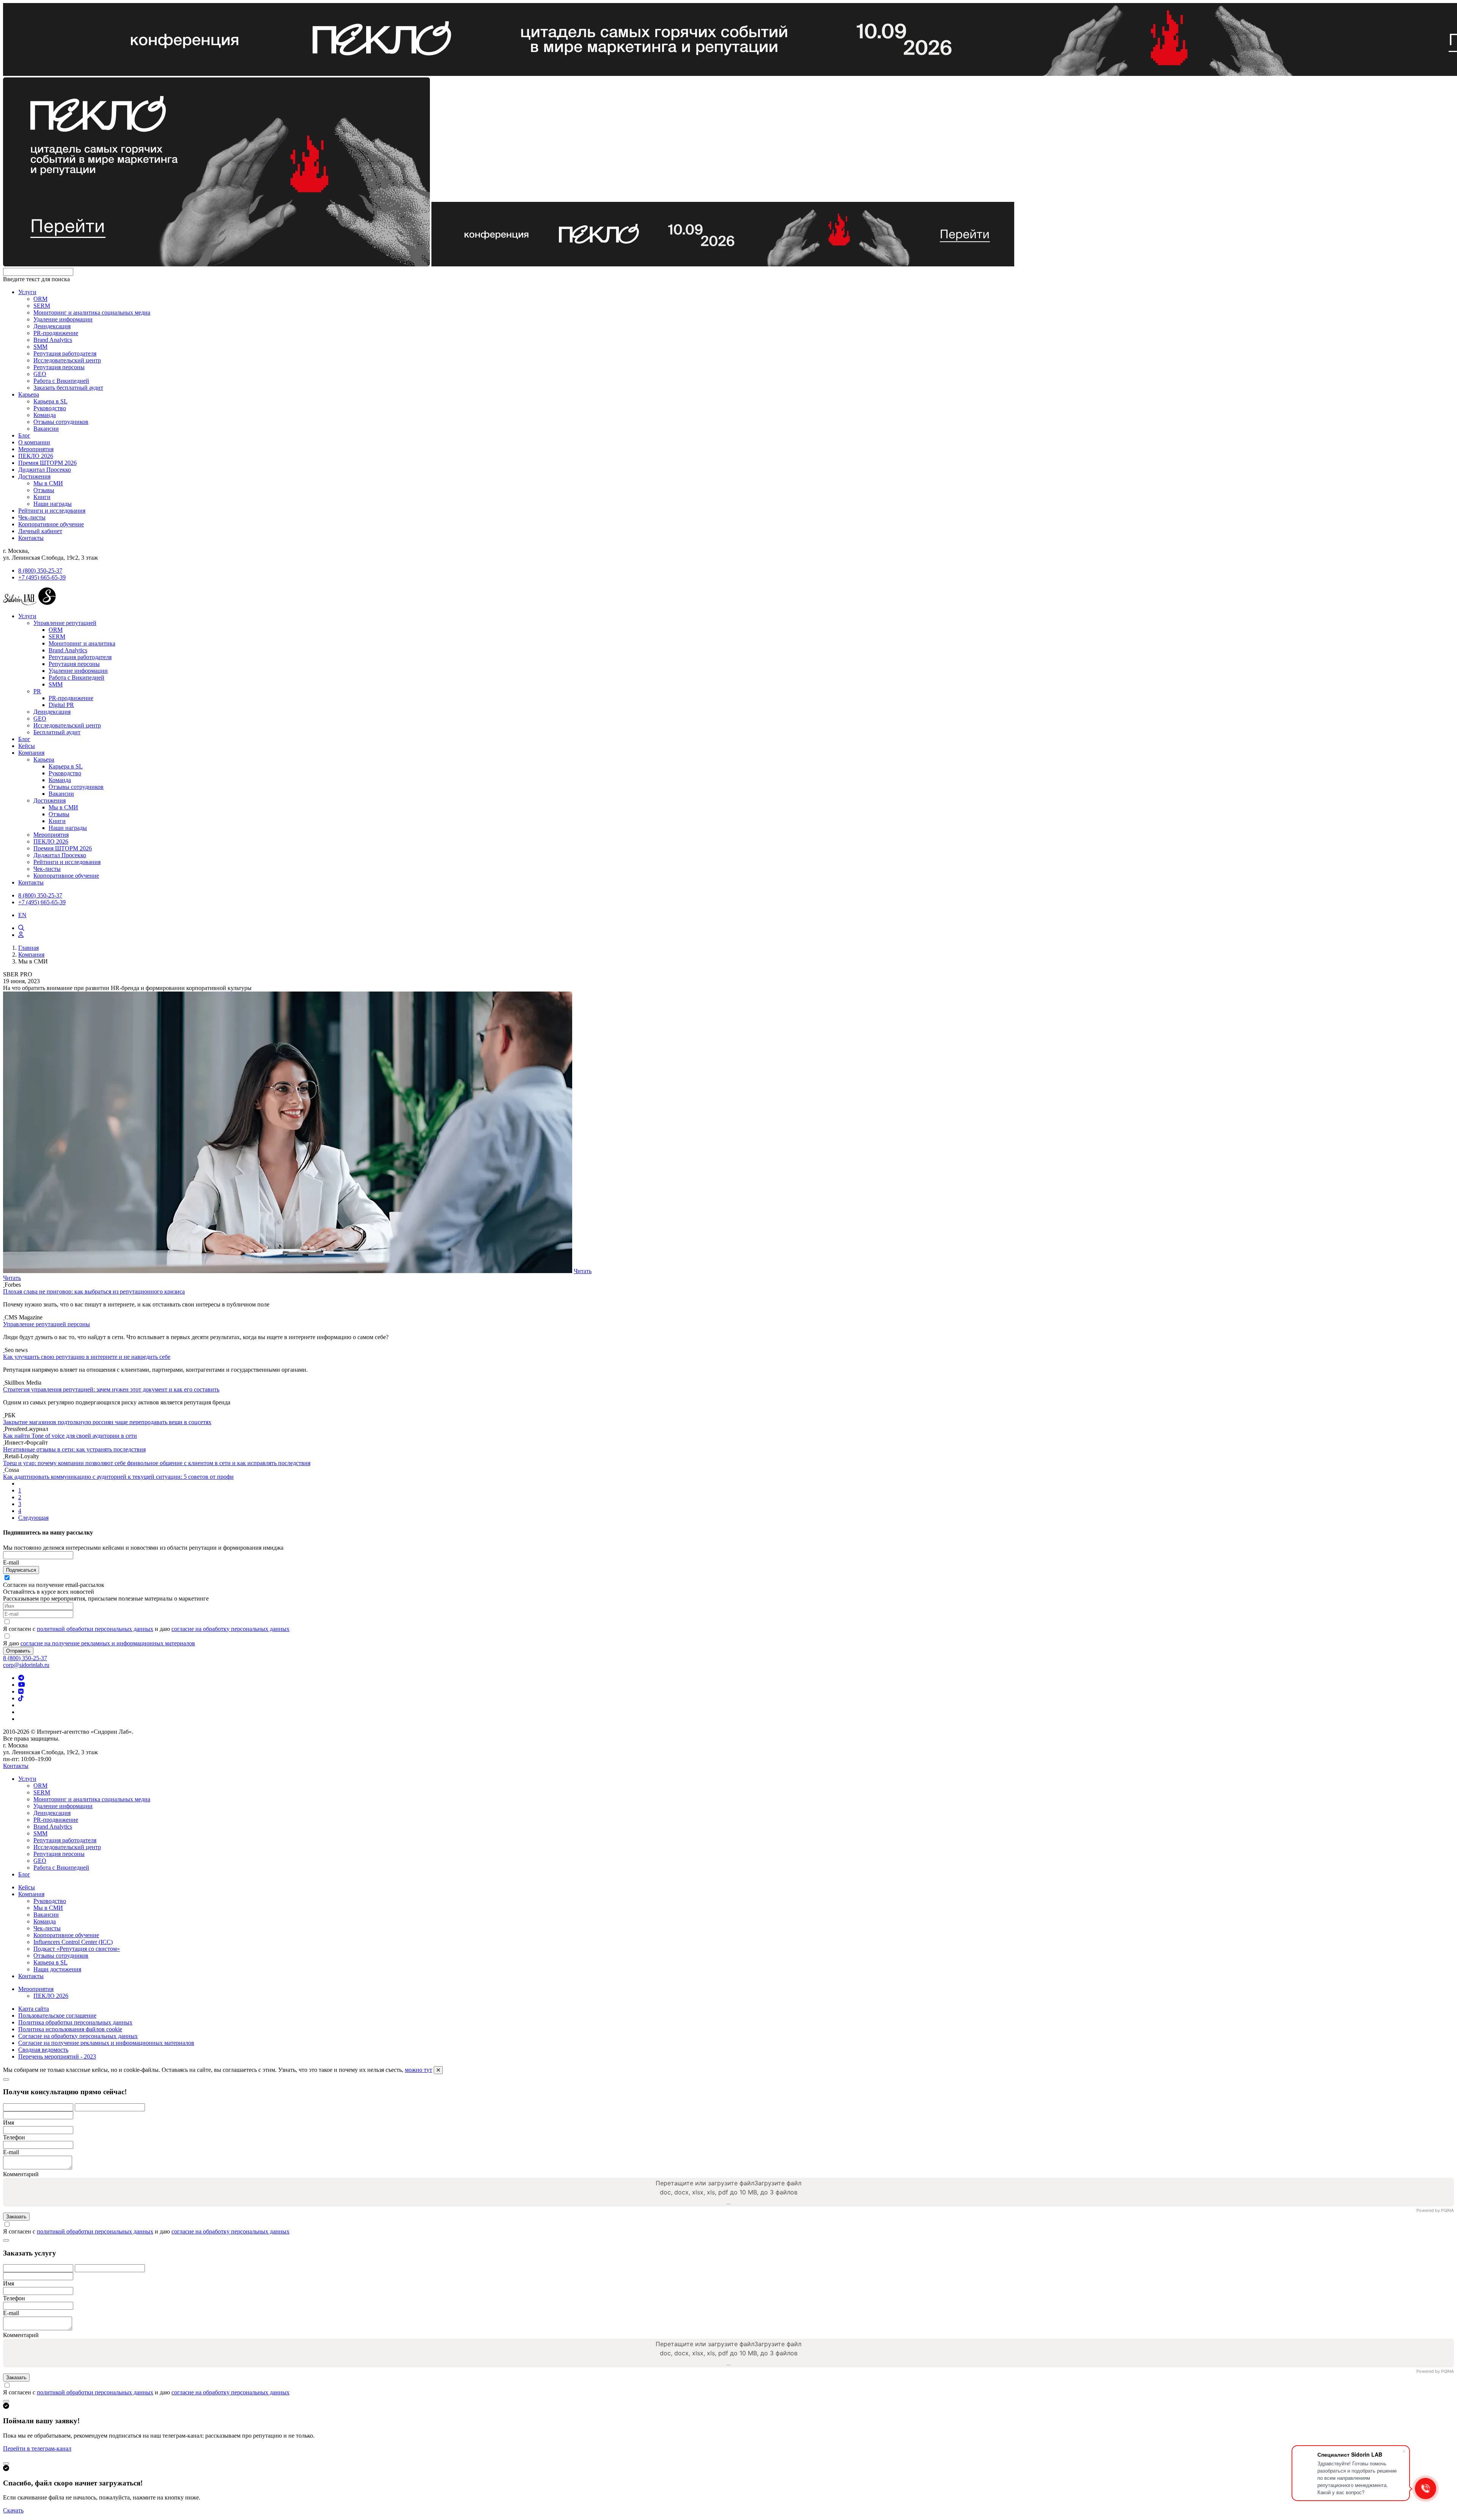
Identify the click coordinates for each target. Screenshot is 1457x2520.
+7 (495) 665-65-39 (42, 577)
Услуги (27, 292)
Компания (31, 753)
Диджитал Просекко (45, 470)
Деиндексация (52, 326)
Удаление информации (63, 319)
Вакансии (46, 429)
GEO (40, 374)
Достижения (34, 476)
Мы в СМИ (48, 483)
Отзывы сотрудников (61, 422)
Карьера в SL (50, 401)
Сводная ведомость (43, 2050)
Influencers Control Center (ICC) (73, 1942)
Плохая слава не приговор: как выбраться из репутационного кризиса (94, 1291)
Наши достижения (57, 1969)
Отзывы (44, 490)
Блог (24, 435)
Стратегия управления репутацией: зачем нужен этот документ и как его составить (111, 1389)
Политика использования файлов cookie (70, 2029)
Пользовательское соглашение (57, 2016)
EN (22, 915)
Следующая (33, 1518)
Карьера (29, 394)
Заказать (16, 2217)
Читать (583, 1271)
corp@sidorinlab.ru (26, 1665)
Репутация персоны (59, 367)
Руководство (50, 408)
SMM (40, 347)
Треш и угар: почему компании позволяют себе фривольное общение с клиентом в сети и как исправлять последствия (157, 1463)
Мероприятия (36, 449)
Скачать (13, 2510)
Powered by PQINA (1435, 2211)
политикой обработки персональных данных (95, 1629)
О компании (34, 442)
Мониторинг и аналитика (82, 643)
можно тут (419, 2070)
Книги (42, 497)
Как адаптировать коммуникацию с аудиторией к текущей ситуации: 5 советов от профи (118, 1477)
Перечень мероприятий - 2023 (57, 2056)
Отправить (18, 1651)
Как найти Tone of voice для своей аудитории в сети (70, 1436)
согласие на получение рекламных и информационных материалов (108, 1643)
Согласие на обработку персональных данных (78, 2036)
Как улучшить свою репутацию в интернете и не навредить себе (87, 1357)
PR (37, 691)
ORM (40, 299)
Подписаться (21, 1570)
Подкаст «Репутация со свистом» (77, 1949)
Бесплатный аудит (57, 732)
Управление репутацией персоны (46, 1324)
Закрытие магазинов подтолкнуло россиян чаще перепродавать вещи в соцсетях (107, 1422)
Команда (45, 415)
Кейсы (27, 746)
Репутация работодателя (65, 353)
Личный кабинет (40, 531)
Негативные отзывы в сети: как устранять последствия (74, 1449)
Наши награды (53, 504)
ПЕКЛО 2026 (36, 456)
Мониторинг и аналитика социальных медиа (92, 312)
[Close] (6, 2079)
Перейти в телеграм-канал (37, 2448)
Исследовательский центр (67, 360)
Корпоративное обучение (51, 524)
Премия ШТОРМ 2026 (47, 463)
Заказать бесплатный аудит (68, 388)
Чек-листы (32, 517)
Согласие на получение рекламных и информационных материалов (106, 2043)
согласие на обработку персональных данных (231, 1629)
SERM (42, 306)
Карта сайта (34, 2009)
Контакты (31, 538)
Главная (28, 948)
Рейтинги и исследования (52, 511)
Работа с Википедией (61, 381)
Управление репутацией (65, 623)
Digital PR (61, 705)
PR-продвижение (56, 333)
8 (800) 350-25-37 (40, 571)
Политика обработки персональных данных (75, 2022)
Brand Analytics (53, 340)
